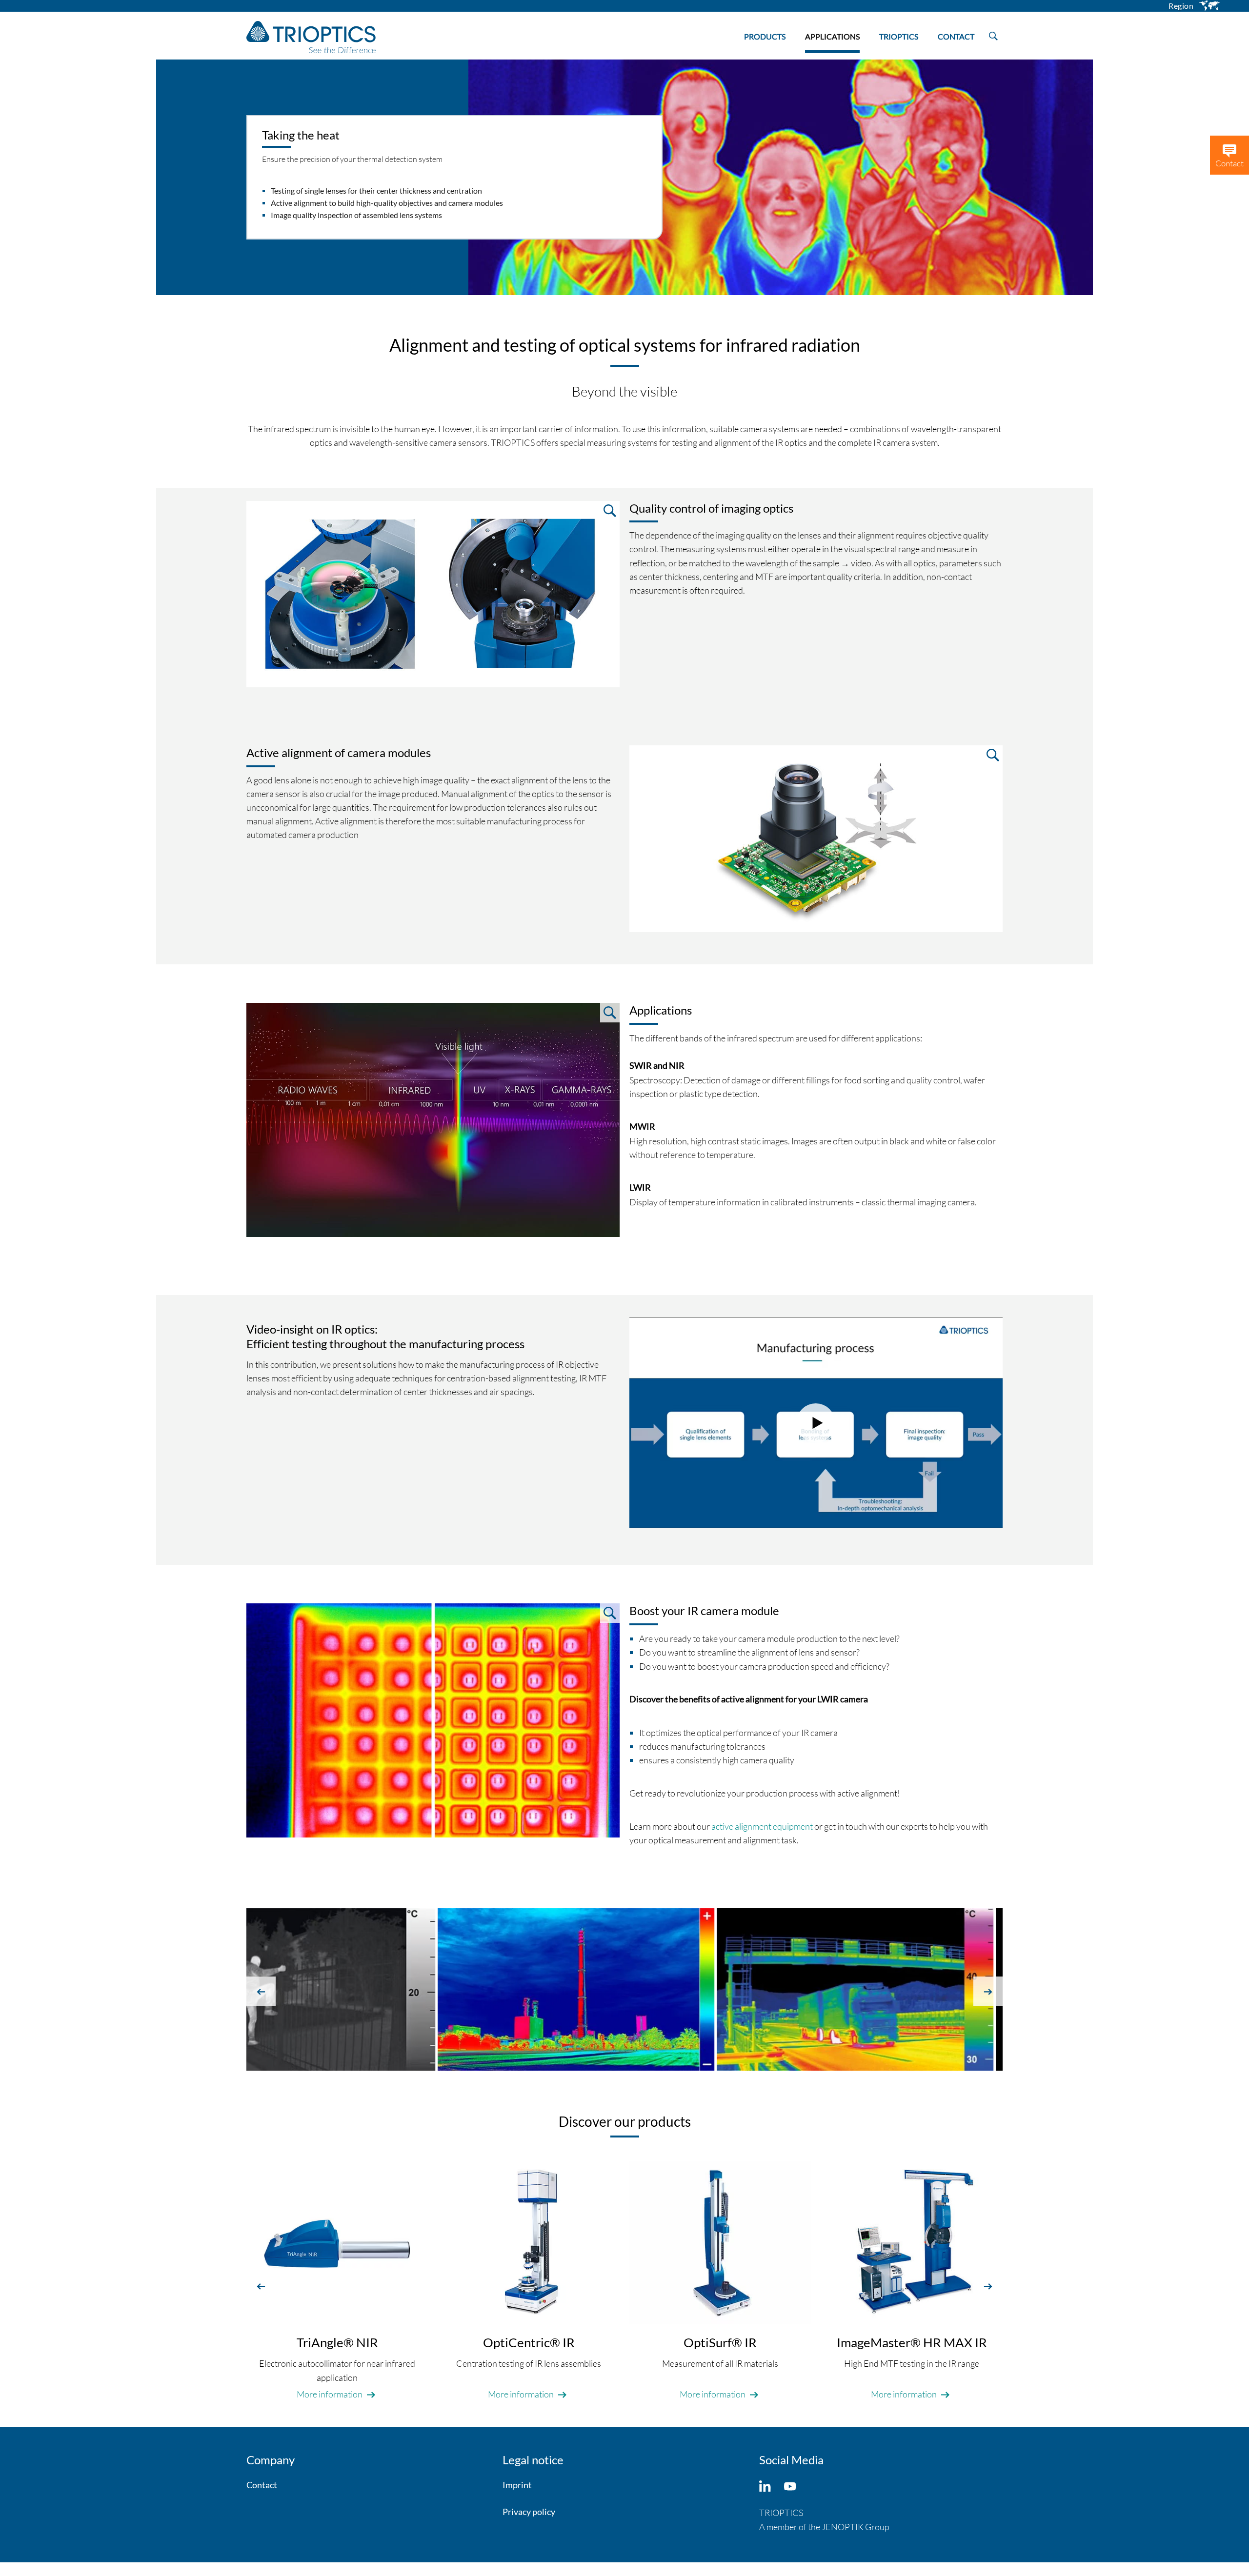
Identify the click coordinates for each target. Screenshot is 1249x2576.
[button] (261, 1991)
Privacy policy (529, 2512)
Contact (262, 2485)
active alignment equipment (762, 1826)
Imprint (517, 2485)
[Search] (993, 34)
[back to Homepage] (311, 37)
